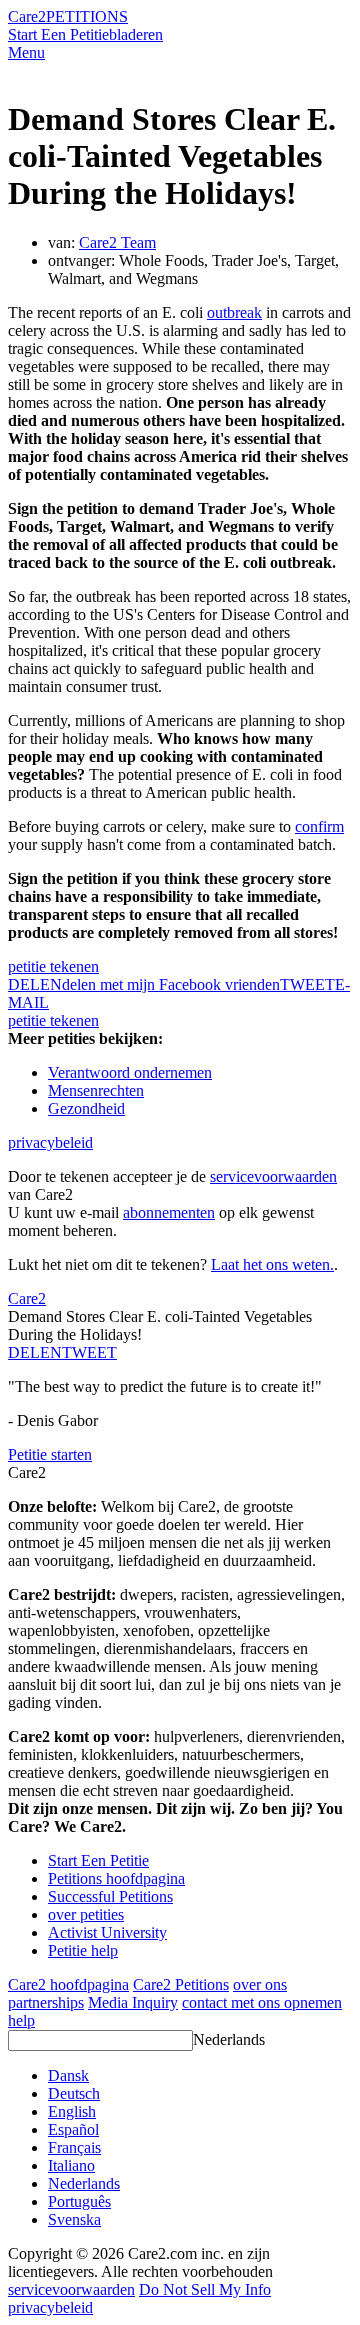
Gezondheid (86, 1108)
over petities (86, 1914)
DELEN (35, 1352)
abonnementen (169, 1212)
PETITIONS (87, 16)
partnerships (46, 2002)
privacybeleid (50, 1142)
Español (73, 2129)
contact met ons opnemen (262, 2002)
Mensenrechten (96, 1090)
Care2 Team (117, 242)
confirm (319, 826)
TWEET (307, 984)
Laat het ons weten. (272, 1264)
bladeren (136, 34)
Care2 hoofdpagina (68, 1984)
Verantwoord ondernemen (130, 1072)
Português (79, 2201)
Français (74, 2147)
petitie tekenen (53, 966)
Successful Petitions (110, 1896)
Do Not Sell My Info (205, 2289)
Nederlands (229, 2039)
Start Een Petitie (58, 34)
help (21, 2020)
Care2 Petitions (181, 1984)
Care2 (27, 16)
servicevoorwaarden (273, 1176)
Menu (26, 52)
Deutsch (74, 2093)
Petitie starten (50, 1454)
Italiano (71, 2165)
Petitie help (83, 1950)
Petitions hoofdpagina (116, 1878)
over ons (260, 1984)
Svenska (74, 2219)
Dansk (68, 2075)
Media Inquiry (133, 2002)
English (72, 2111)
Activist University (107, 1932)
